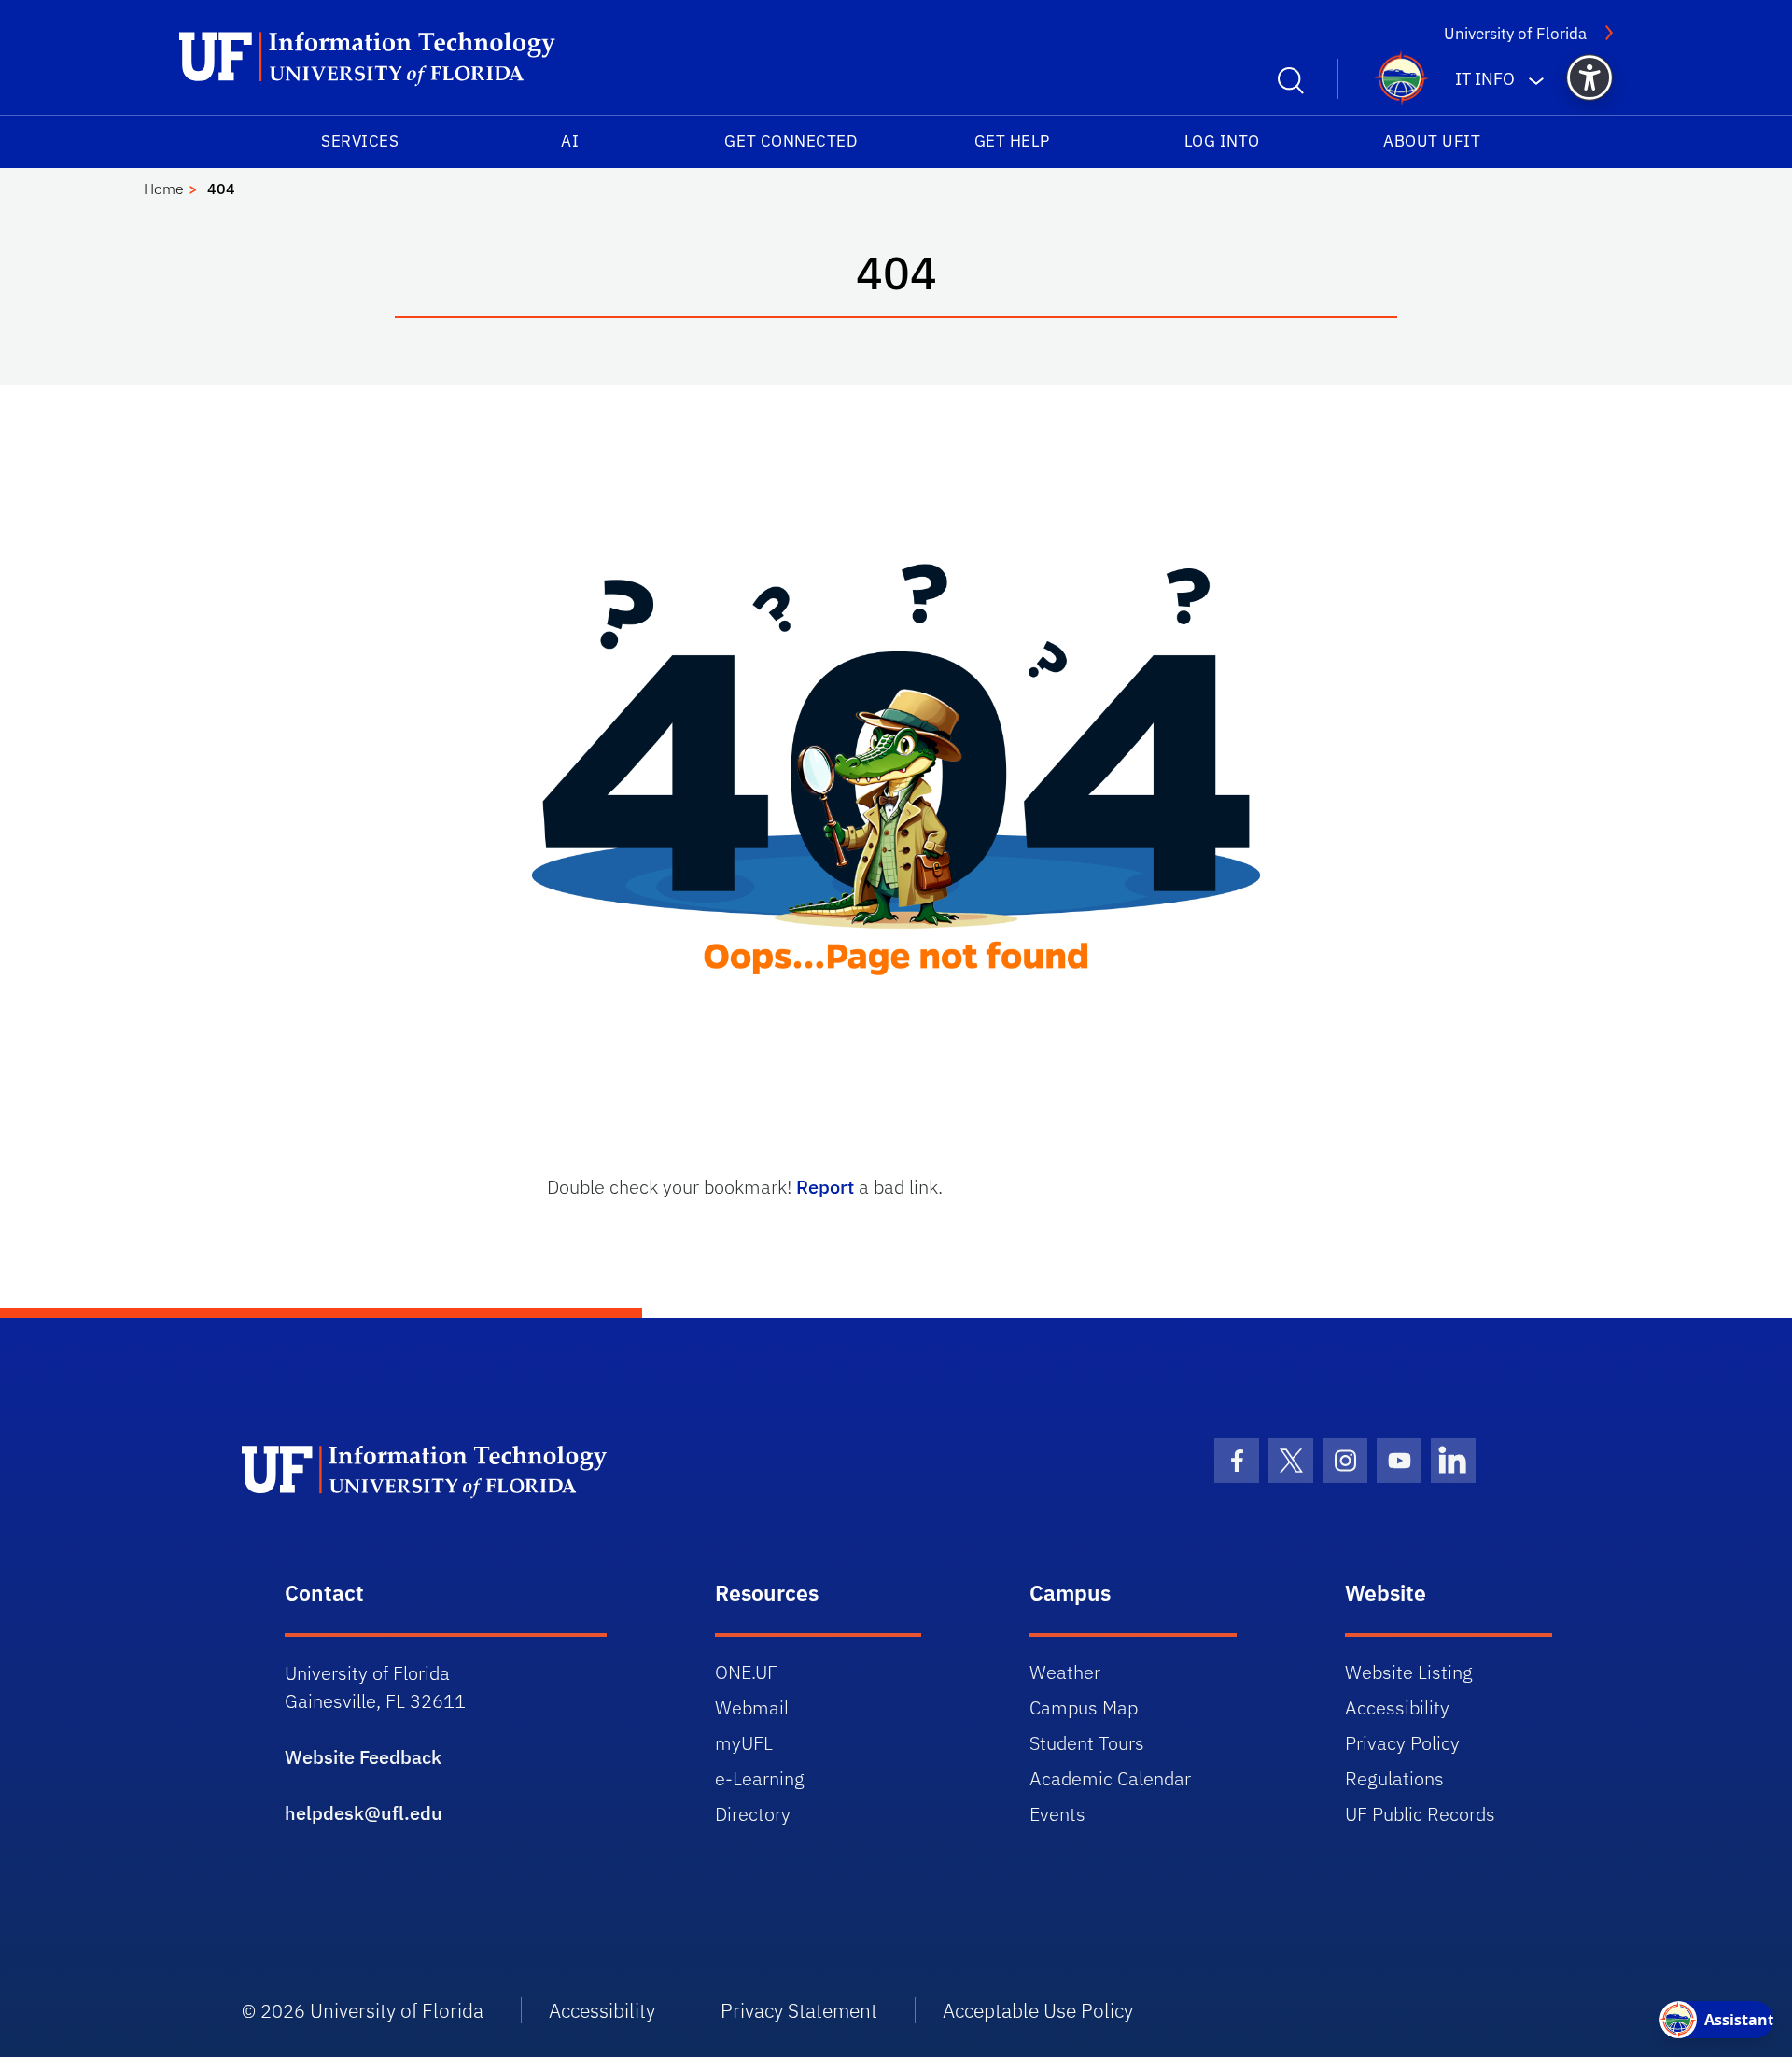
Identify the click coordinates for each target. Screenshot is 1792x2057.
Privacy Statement (799, 2010)
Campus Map (1084, 1707)
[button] (1589, 77)
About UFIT (1432, 141)
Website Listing (1409, 1672)
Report (825, 1187)
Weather (1065, 1672)
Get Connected (791, 141)
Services (360, 141)
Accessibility (1397, 1707)
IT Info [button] (1485, 79)
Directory (753, 1814)
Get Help (1012, 141)
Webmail (752, 1707)
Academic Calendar (1110, 1778)
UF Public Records (1420, 1814)
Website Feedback (363, 1757)
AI (570, 141)
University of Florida (1515, 34)
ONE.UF (746, 1672)
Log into (1222, 141)
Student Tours (1087, 1743)
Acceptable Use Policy (1038, 2010)
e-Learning (760, 1778)
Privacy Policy (1402, 1743)
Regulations (1394, 1778)
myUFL (744, 1743)
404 (221, 189)
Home (164, 189)
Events (1057, 1814)
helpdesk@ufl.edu (364, 1813)
